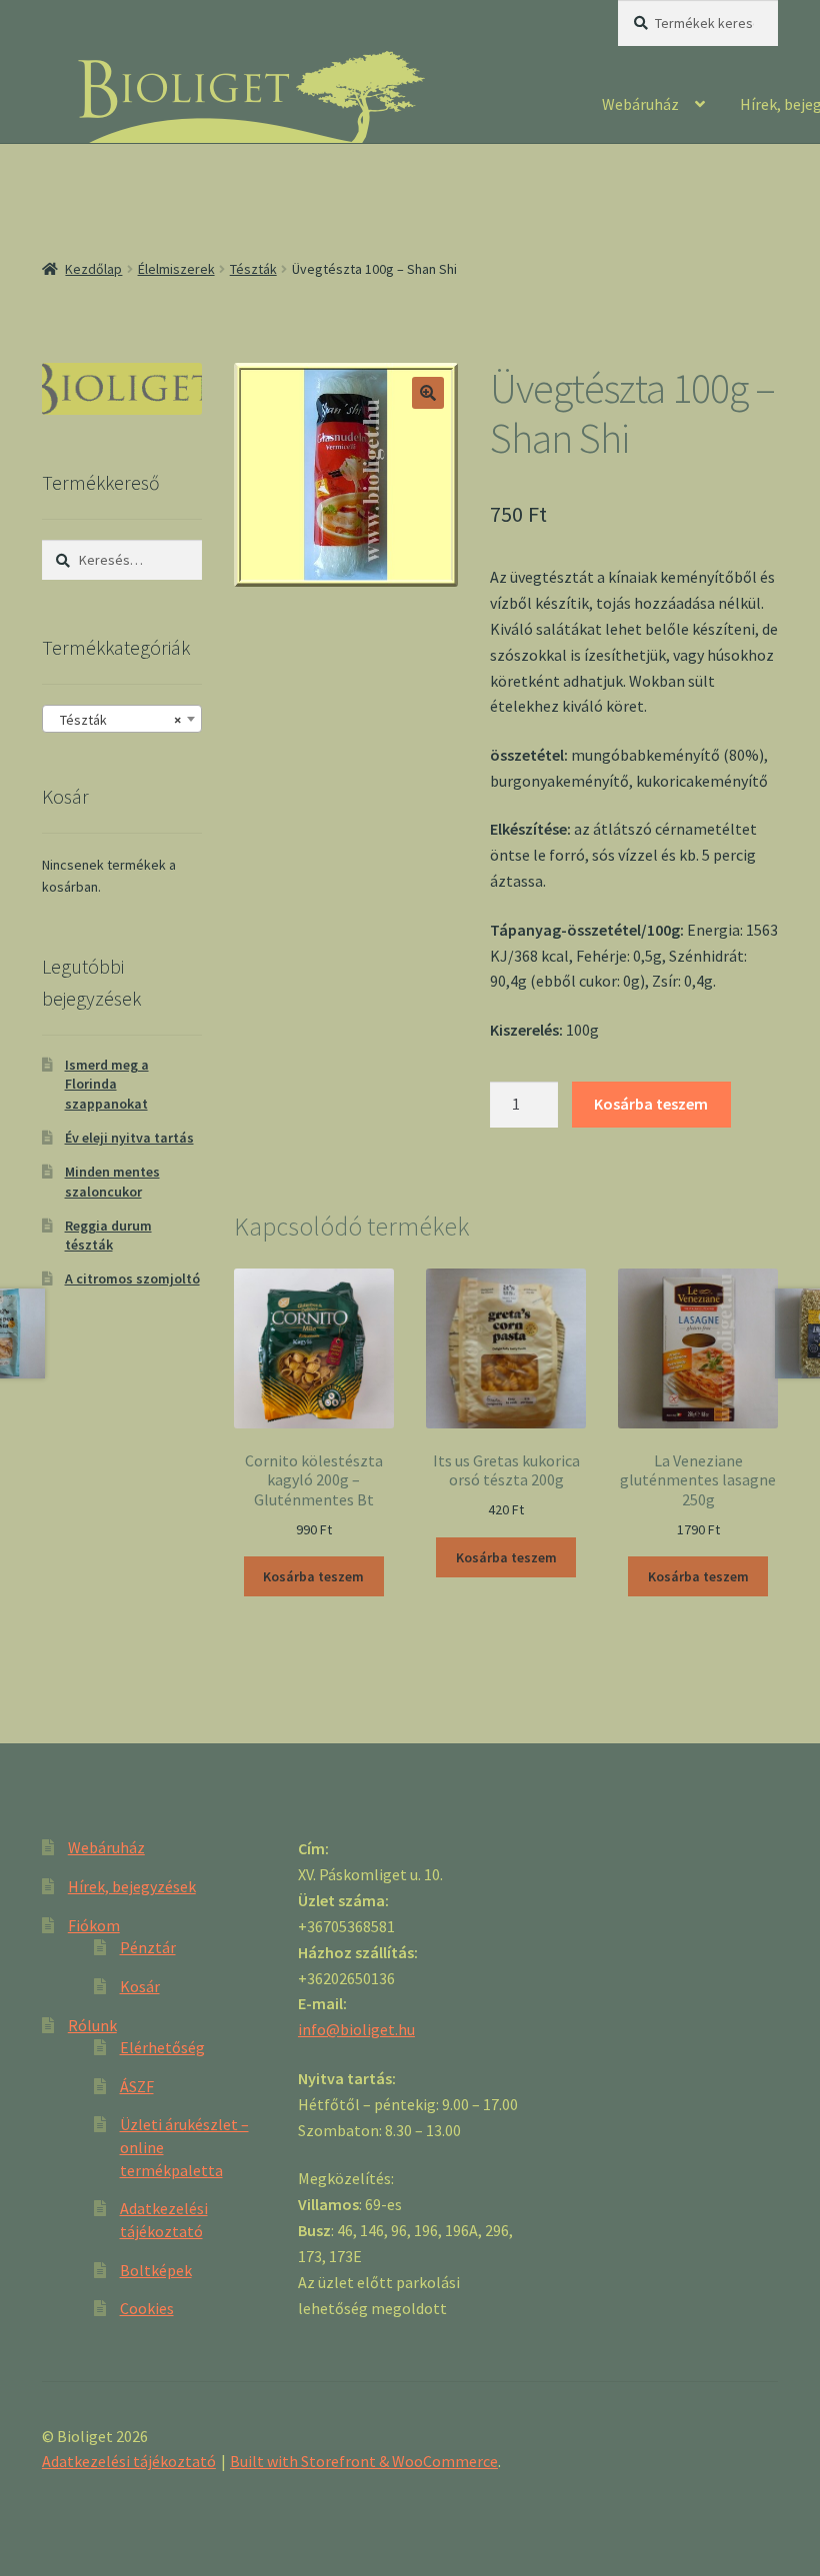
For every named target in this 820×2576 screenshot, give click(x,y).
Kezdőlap (93, 269)
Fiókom (94, 1925)
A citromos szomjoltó (132, 1279)
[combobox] (122, 719)
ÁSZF (137, 2086)
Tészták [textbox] (116, 720)
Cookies (147, 2308)
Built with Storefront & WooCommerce (364, 2461)
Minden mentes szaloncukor (112, 1182)
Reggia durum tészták (108, 1236)
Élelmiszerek (176, 269)
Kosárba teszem (651, 1104)
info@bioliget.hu (356, 2029)
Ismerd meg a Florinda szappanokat (107, 1085)
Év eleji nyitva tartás (129, 1138)
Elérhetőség (162, 2047)
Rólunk (92, 2025)
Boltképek (156, 2270)
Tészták (253, 269)
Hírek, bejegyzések (132, 1886)
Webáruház (640, 104)
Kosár (140, 1986)
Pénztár (148, 1947)
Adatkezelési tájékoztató (129, 2461)
